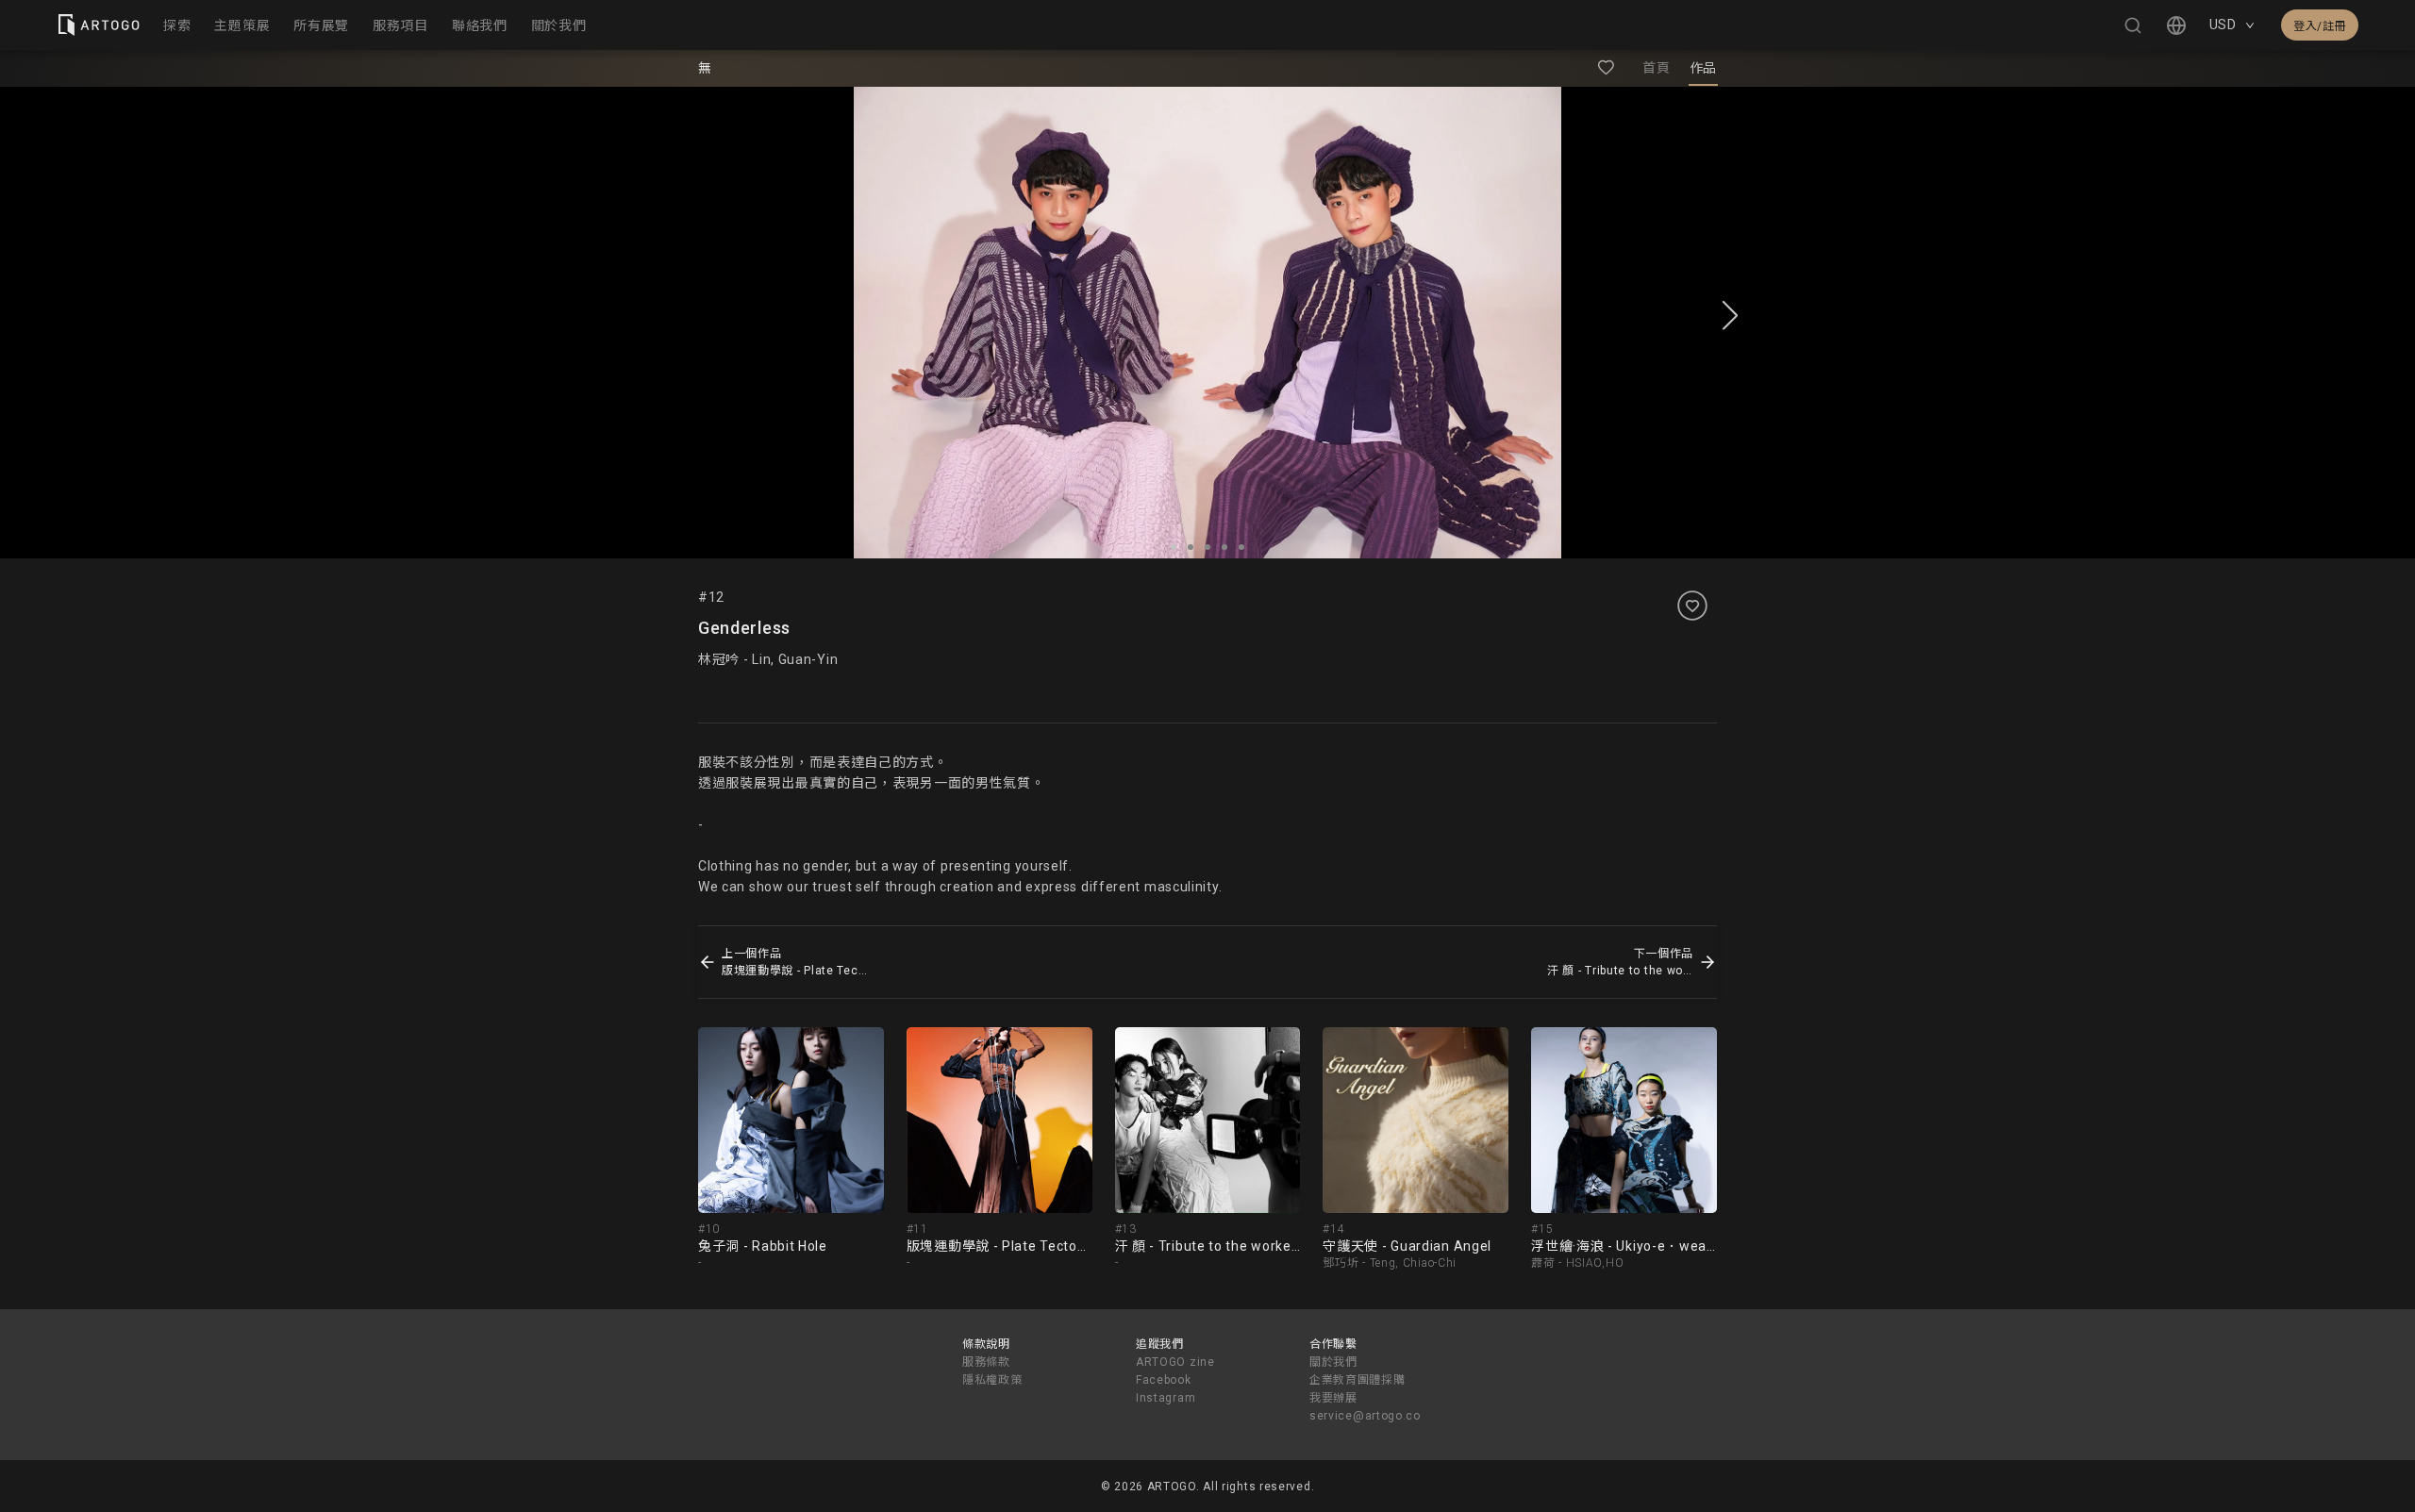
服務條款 (986, 1362)
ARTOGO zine (1175, 1362)
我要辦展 (1333, 1398)
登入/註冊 (2320, 26)
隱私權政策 (992, 1380)
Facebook (1164, 1380)
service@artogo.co (1365, 1416)
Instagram (1166, 1398)
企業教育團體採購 (1357, 1380)
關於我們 (1333, 1362)
